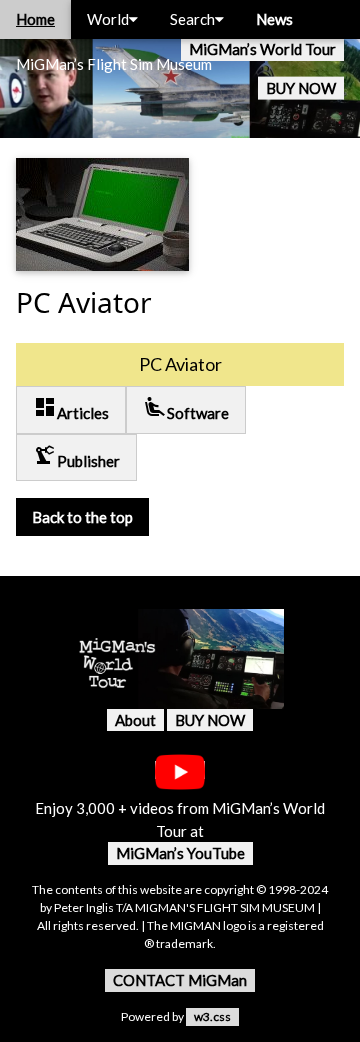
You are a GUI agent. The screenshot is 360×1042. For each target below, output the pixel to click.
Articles (71, 408)
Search (192, 19)
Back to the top (82, 517)
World (108, 19)
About (135, 720)
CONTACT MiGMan (180, 980)
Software (186, 408)
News (274, 19)
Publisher (76, 456)
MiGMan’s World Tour (262, 49)
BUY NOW (301, 88)
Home (35, 19)
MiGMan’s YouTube (180, 853)
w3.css (212, 1016)
